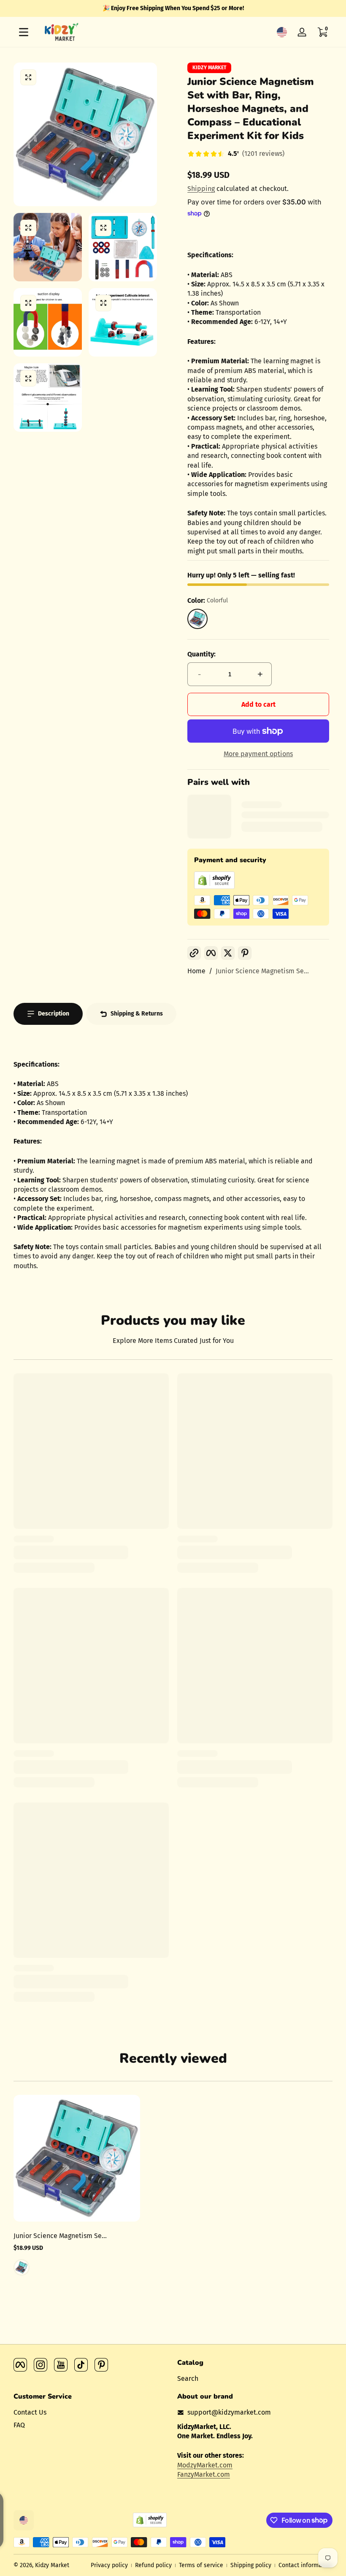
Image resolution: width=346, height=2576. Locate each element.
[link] (236, 155)
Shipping (201, 189)
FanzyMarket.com (204, 2474)
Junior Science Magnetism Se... (262, 971)
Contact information (305, 2565)
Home (196, 971)
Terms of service (201, 2565)
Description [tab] (54, 1014)
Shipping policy (251, 2565)
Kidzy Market (209, 68)
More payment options (258, 754)
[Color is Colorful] (22, 2267)
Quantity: (201, 654)
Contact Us (30, 2412)
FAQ (19, 2425)
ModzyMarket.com (205, 2465)
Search (188, 2379)
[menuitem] (255, 2379)
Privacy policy (109, 2565)
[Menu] (24, 32)
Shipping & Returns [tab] (137, 1014)
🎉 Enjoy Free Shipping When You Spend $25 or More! (173, 8)
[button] (282, 32)
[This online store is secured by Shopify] (214, 886)
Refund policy (153, 2565)
